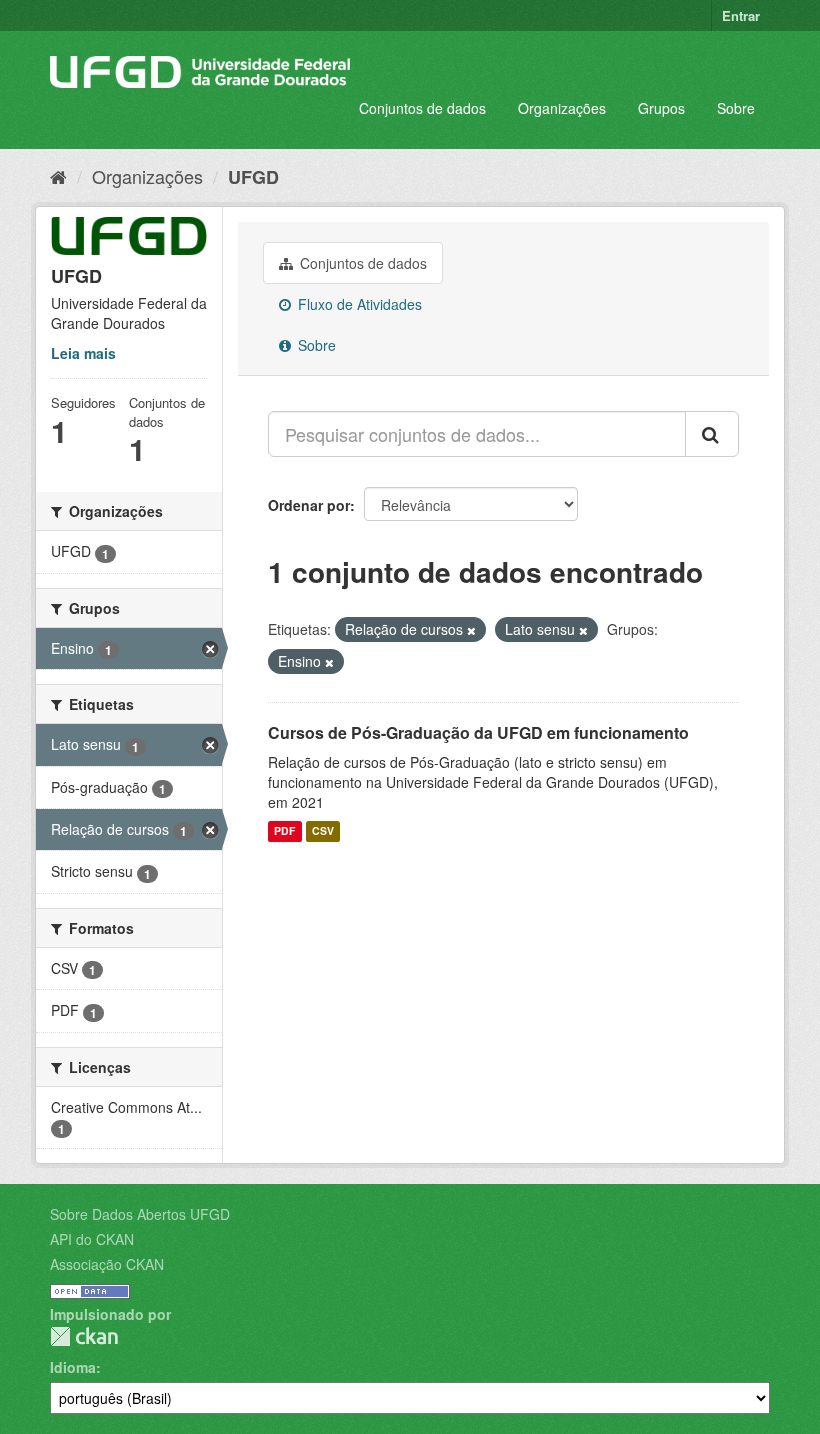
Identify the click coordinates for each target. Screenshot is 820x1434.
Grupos (661, 108)
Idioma (73, 1367)
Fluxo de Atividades (358, 304)
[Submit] (712, 434)
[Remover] (471, 630)
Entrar (741, 15)
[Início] (58, 176)
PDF (284, 831)
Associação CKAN (107, 1264)
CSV (323, 831)
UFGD (253, 177)
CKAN (84, 1336)
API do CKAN (92, 1239)
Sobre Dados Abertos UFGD (140, 1214)
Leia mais (83, 353)
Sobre (736, 108)
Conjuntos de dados (422, 108)
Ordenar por (309, 505)
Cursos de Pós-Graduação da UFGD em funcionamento (478, 732)
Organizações (562, 108)
